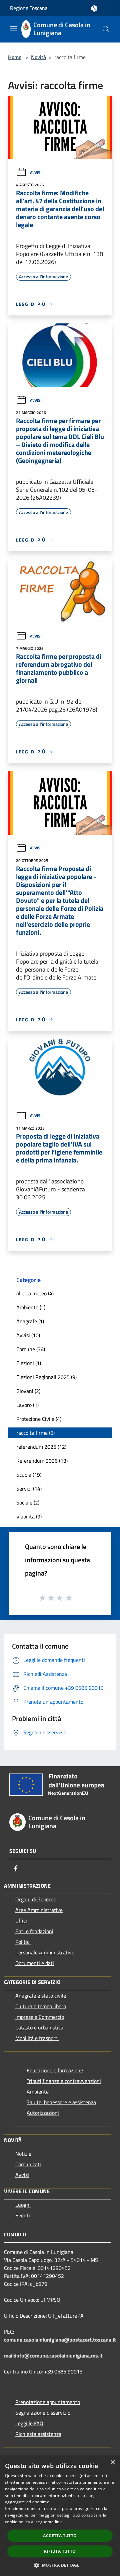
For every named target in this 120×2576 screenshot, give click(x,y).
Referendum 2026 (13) (42, 1461)
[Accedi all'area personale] (94, 8)
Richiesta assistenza (38, 2434)
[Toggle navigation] (13, 29)
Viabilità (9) (29, 1516)
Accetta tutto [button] (60, 2536)
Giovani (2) (28, 1391)
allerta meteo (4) (35, 1293)
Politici (23, 1942)
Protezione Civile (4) (39, 1419)
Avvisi (36, 172)
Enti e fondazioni (34, 1931)
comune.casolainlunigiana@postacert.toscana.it (60, 2340)
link (58, 2522)
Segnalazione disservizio (43, 2413)
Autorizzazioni (43, 2113)
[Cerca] (106, 29)
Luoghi (23, 2205)
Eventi (23, 2215)
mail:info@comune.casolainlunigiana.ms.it (53, 2356)
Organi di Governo (36, 1899)
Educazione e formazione (55, 2070)
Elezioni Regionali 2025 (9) (46, 1377)
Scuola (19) (29, 1475)
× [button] (112, 2463)
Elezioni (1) (29, 1363)
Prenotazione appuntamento (48, 2402)
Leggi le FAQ (29, 2423)
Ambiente (38, 2092)
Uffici (21, 1921)
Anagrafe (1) (30, 1321)
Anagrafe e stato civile (41, 1996)
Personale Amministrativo (45, 1952)
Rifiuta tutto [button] (60, 2551)
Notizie (23, 2154)
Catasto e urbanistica (39, 2027)
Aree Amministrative (39, 1910)
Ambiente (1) (31, 1307)
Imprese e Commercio (40, 2017)
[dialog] (60, 2516)
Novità (38, 57)
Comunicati (28, 2164)
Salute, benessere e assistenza (61, 2102)
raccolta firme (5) (35, 1433)
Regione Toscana (29, 8)
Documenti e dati (35, 1963)
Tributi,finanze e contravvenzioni (64, 2081)
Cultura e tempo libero (41, 2006)
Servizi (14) (29, 1489)
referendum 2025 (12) (41, 1447)
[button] (60, 2565)
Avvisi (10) (28, 1335)
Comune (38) (31, 1349)
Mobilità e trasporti (37, 2038)
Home (15, 57)
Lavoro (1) (27, 1405)
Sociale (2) (28, 1503)
